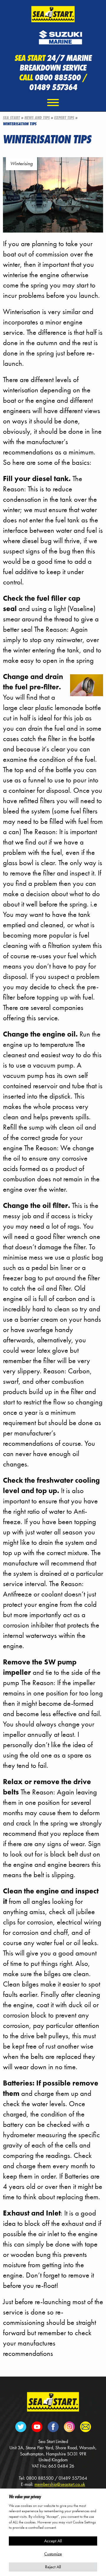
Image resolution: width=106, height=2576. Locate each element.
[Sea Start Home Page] (53, 2401)
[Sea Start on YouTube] (37, 2426)
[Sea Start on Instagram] (69, 2426)
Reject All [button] (53, 2567)
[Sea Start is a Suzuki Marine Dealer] (60, 35)
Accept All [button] (53, 2541)
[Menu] (53, 103)
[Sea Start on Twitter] (21, 2426)
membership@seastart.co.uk (60, 2484)
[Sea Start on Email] (85, 2426)
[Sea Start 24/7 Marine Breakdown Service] (53, 13)
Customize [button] (53, 2554)
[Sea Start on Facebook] (53, 2426)
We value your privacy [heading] (25, 2496)
